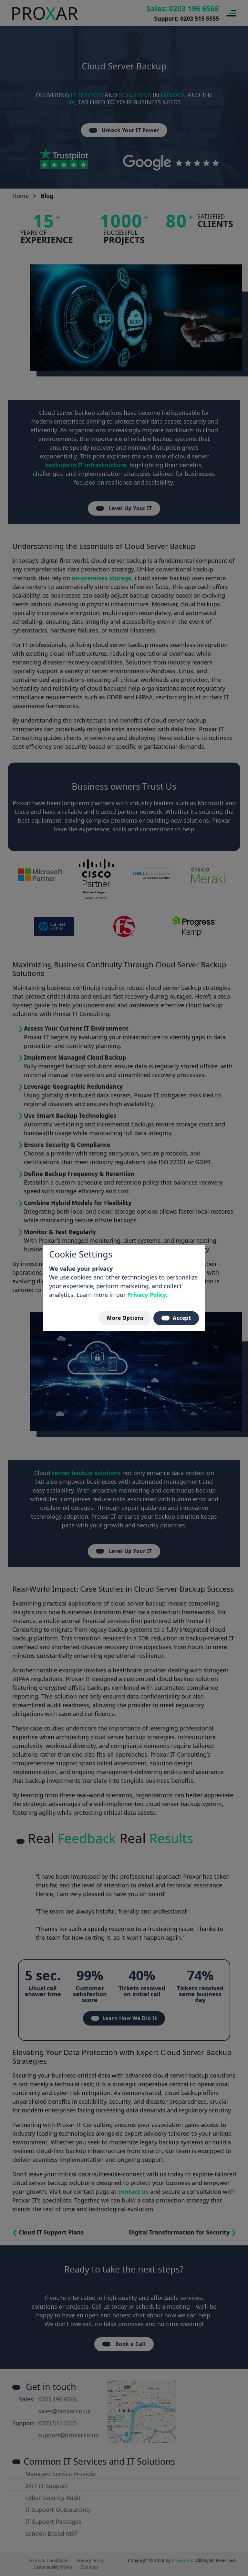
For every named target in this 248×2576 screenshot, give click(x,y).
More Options (125, 1318)
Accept (182, 1318)
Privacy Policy (147, 1295)
